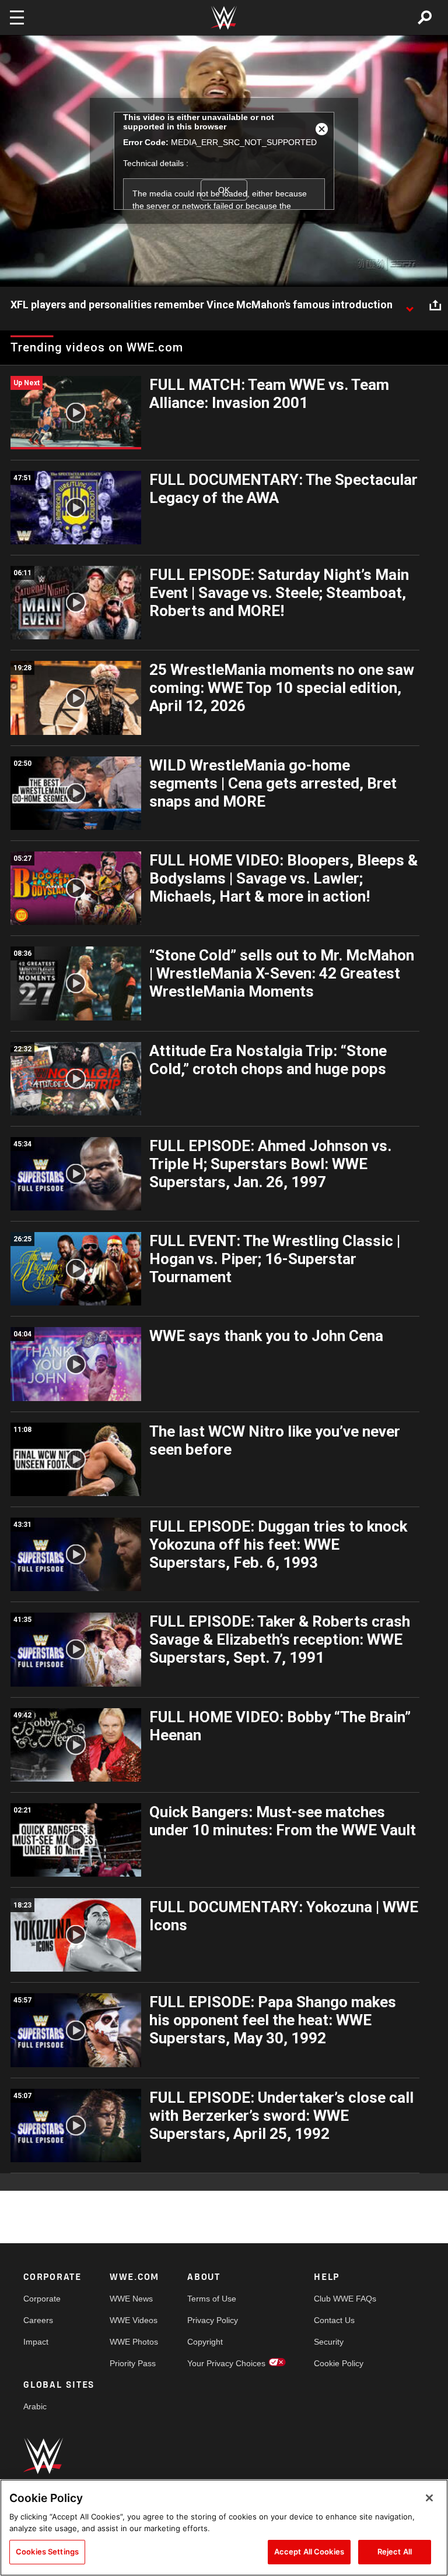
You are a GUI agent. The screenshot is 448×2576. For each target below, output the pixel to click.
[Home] (224, 18)
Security (329, 2342)
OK (224, 190)
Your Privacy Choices (226, 2363)
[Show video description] (409, 305)
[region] (224, 2528)
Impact (36, 2342)
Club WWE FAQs (345, 2299)
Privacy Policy (213, 2320)
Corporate (42, 2299)
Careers (38, 2320)
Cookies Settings (47, 2552)
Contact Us (334, 2320)
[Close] (429, 2498)
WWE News (131, 2299)
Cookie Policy (339, 2363)
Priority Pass (133, 2363)
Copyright (205, 2342)
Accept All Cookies (309, 2552)
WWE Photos (134, 2342)
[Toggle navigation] (17, 17)
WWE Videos (134, 2320)
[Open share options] (435, 305)
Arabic (35, 2406)
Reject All (395, 2552)
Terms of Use (212, 2299)
